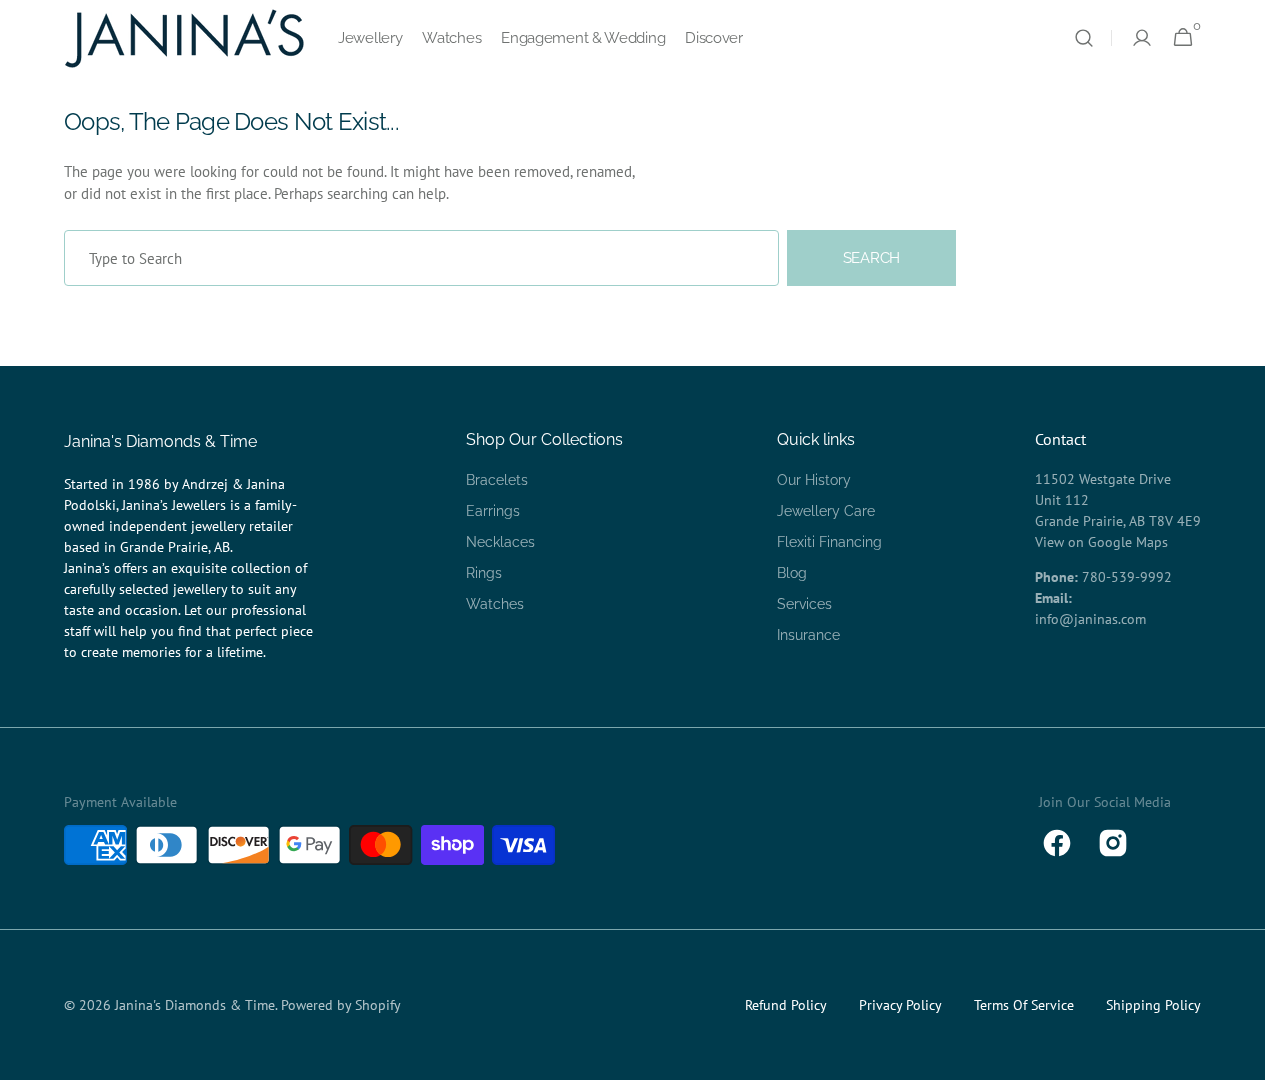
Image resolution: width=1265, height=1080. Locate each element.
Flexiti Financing (829, 542)
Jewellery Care (826, 511)
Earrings (493, 511)
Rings (484, 573)
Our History (814, 480)
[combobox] (421, 258)
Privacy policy (900, 1005)
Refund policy (786, 1005)
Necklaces (500, 542)
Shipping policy (1153, 1005)
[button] (1084, 38)
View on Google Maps (1101, 542)
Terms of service (1024, 1005)
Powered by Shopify (341, 1005)
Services (804, 604)
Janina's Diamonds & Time (195, 1005)
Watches (495, 604)
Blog (792, 573)
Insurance (808, 635)
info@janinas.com (1090, 619)
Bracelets (497, 480)
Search (871, 258)
